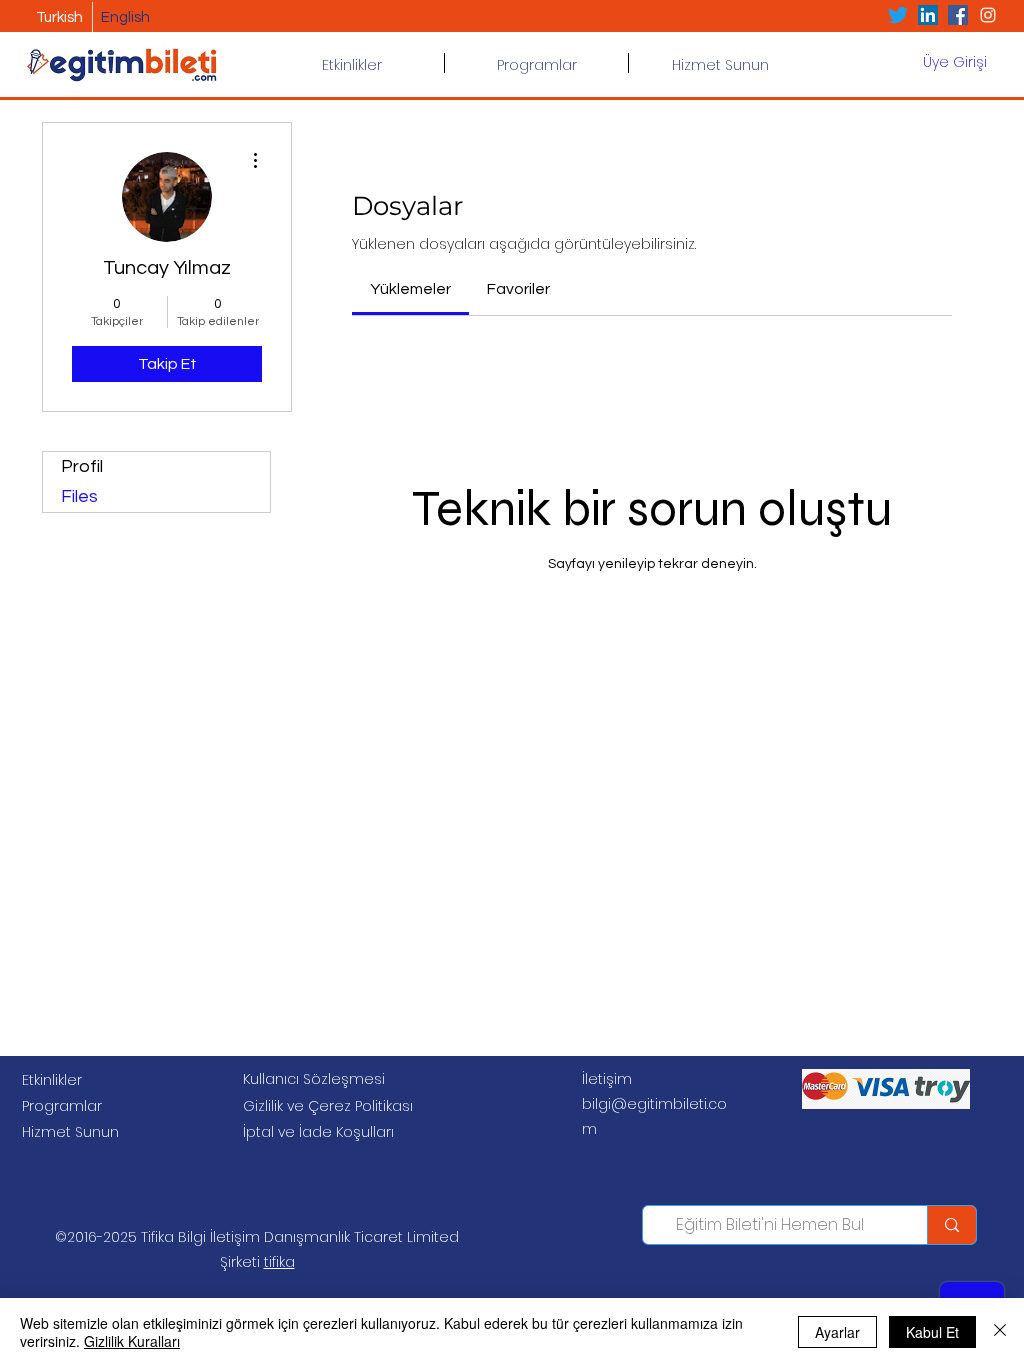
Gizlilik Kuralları (132, 1341)
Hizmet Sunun (70, 1132)
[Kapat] (1000, 1332)
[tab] (410, 289)
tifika (279, 1262)
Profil (82, 466)
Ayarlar (837, 1332)
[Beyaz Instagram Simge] (988, 15)
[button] (536, 63)
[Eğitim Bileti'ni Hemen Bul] (951, 1225)
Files (79, 496)
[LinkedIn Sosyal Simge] (928, 15)
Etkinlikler (52, 1080)
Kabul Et (932, 1332)
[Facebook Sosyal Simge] (958, 15)
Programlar (62, 1106)
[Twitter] (898, 15)
